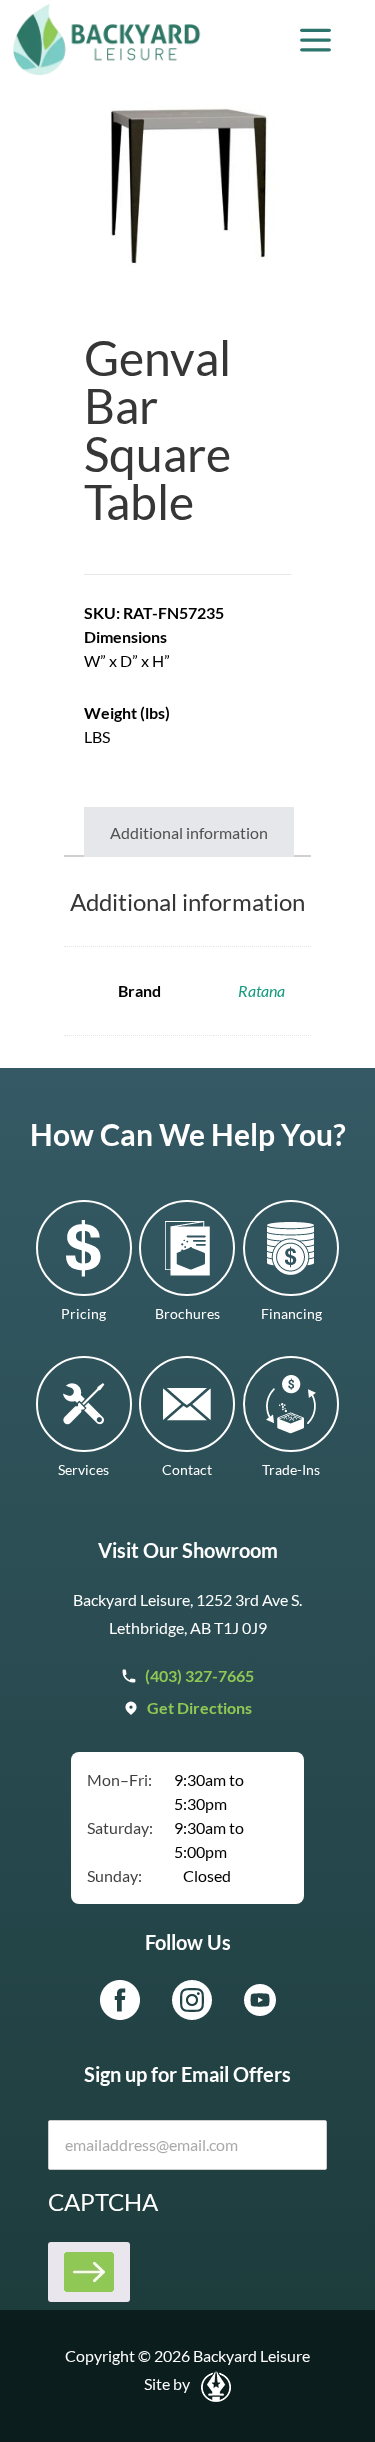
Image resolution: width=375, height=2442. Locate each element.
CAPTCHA (103, 2201)
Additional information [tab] (189, 832)
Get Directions (199, 1707)
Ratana (261, 990)
